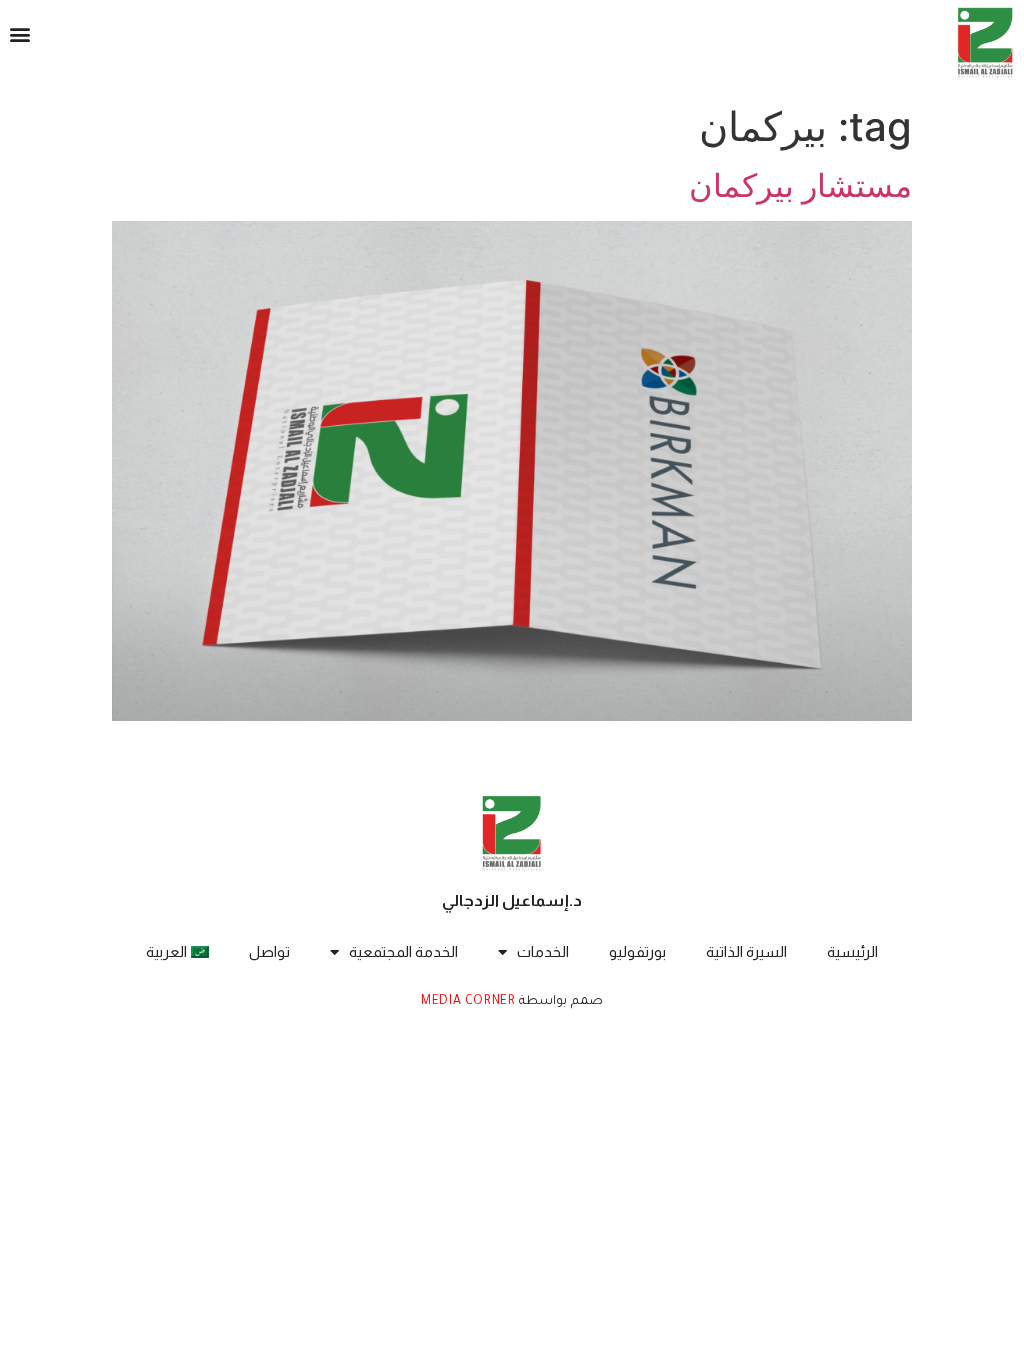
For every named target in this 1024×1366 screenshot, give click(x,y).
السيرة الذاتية (746, 951)
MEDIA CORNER (468, 1002)
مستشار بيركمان (800, 185)
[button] (19, 34)
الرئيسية (852, 951)
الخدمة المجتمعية (403, 951)
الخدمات (543, 951)
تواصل (269, 951)
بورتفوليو (637, 951)
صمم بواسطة (559, 1002)
